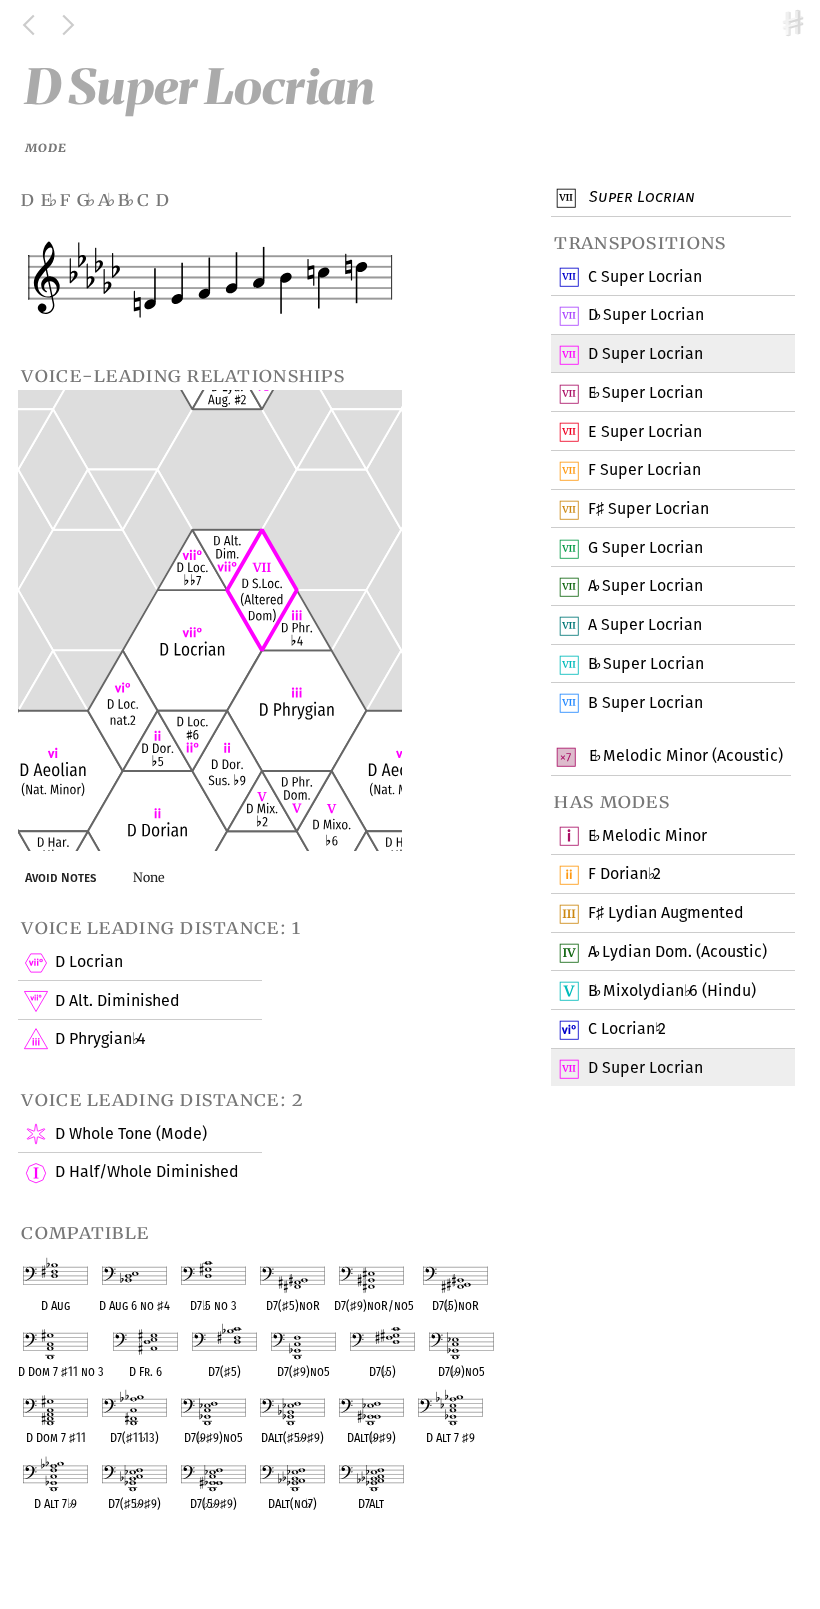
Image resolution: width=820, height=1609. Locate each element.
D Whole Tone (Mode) (131, 1133)
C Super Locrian (645, 276)
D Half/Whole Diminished (147, 1171)
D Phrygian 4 (100, 1038)
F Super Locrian (644, 469)
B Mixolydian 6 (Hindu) (672, 990)
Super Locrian (640, 196)
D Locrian (89, 961)
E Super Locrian (645, 392)
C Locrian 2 (627, 1028)
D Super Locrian (646, 314)
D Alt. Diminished (117, 1000)
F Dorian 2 (624, 873)
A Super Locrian (645, 585)
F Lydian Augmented (666, 912)
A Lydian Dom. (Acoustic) (677, 951)
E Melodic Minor (647, 835)
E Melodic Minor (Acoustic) (684, 755)
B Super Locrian (646, 663)
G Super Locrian (645, 547)
